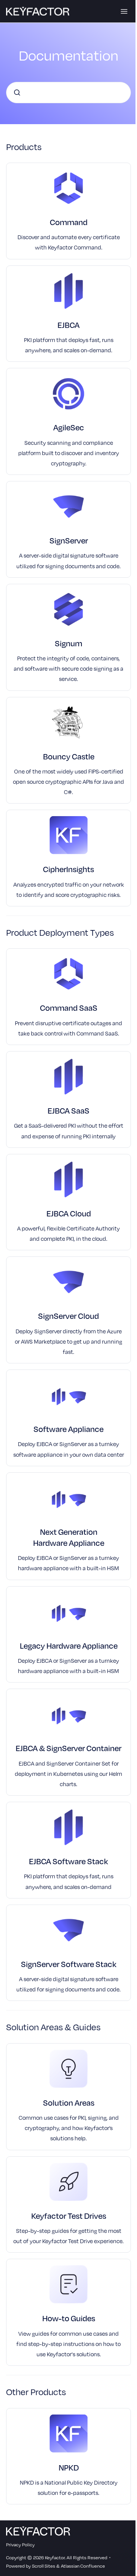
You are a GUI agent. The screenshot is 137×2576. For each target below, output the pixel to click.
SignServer (69, 540)
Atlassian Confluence (83, 2566)
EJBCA (68, 325)
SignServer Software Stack (69, 1964)
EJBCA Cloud (69, 1213)
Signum (68, 643)
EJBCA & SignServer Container (68, 1748)
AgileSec (69, 427)
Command (69, 222)
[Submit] (17, 93)
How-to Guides (69, 2318)
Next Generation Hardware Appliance (69, 1537)
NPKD (69, 2467)
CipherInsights (68, 869)
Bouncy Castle (69, 756)
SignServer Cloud (68, 1316)
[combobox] (68, 93)
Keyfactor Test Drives (69, 2216)
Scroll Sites (44, 2566)
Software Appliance (68, 1429)
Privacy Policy (20, 2544)
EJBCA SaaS (68, 1110)
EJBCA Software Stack (68, 1861)
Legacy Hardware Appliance (69, 1645)
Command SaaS (69, 1008)
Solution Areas (69, 2102)
